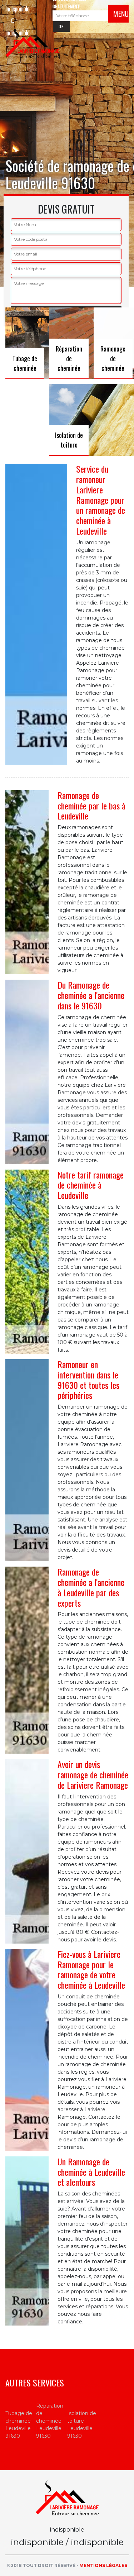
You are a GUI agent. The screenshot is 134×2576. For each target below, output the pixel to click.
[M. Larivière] (33, 43)
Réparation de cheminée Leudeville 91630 (50, 2421)
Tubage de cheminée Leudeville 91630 (19, 2425)
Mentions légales (103, 2565)
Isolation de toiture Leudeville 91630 (82, 2425)
